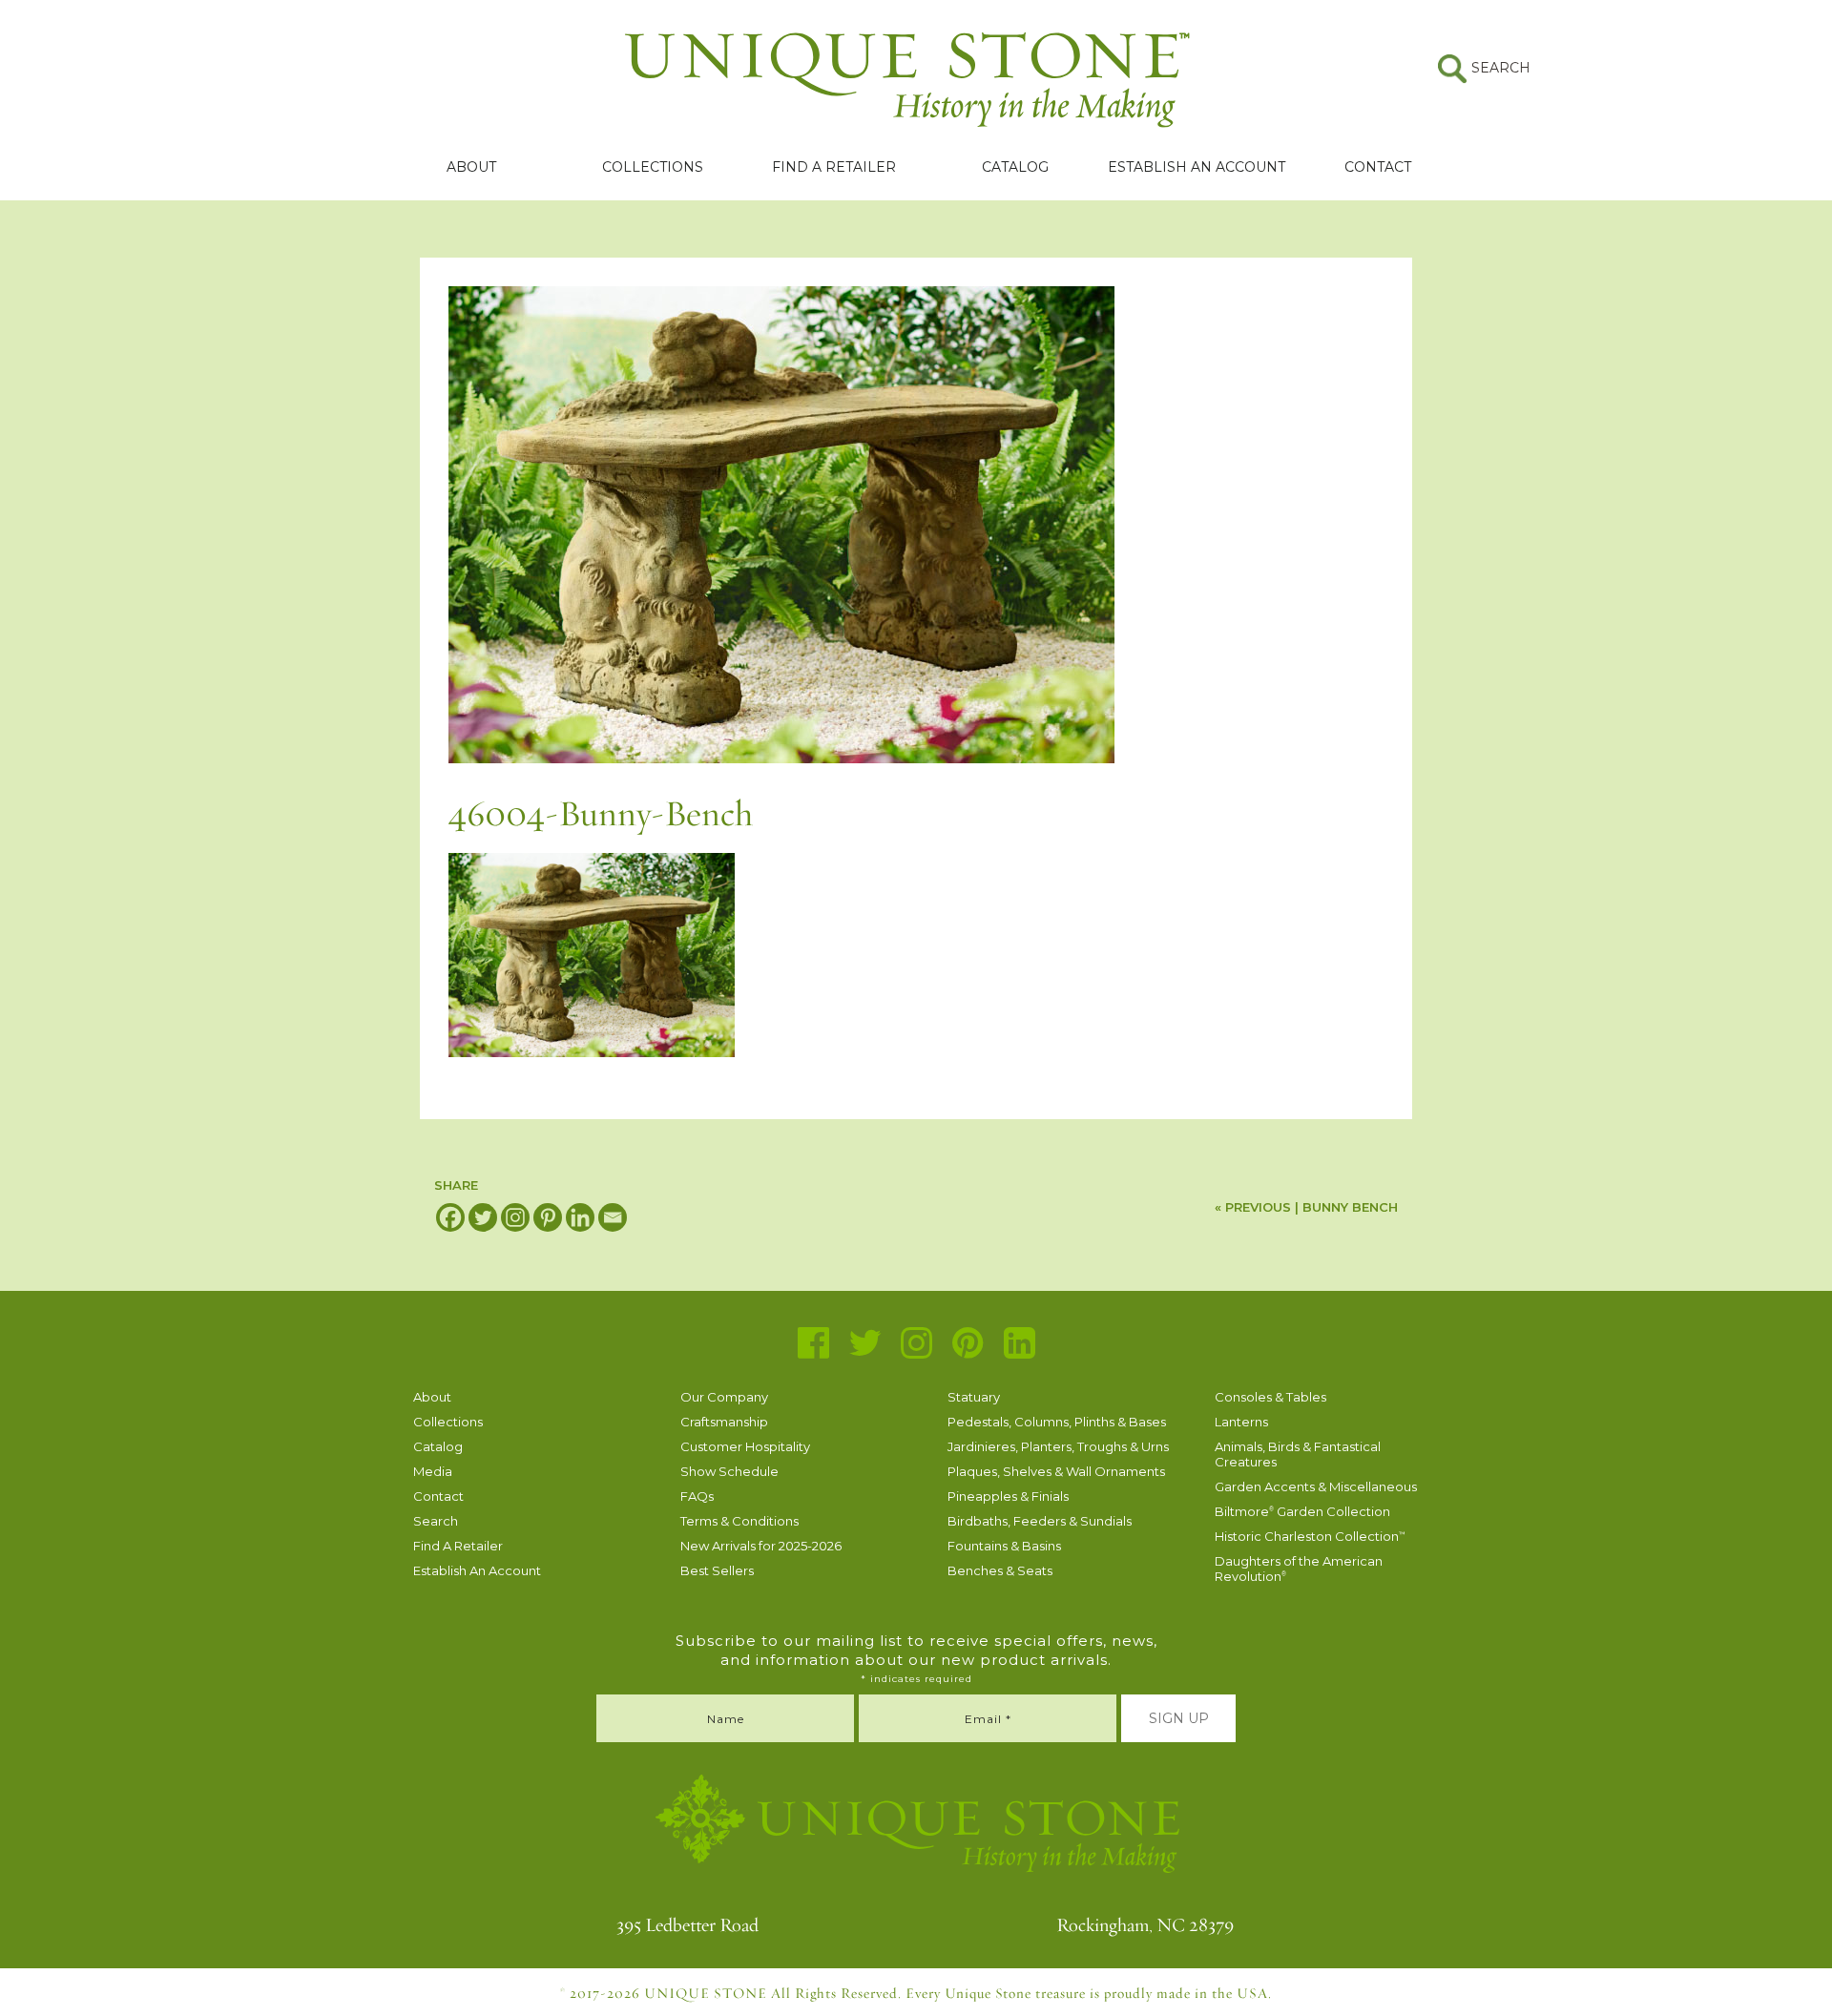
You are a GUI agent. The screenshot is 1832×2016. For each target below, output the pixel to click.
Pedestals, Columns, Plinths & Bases (1057, 1422)
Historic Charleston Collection (1310, 1536)
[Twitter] (483, 1217)
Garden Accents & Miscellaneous (1316, 1486)
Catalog (1015, 167)
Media (433, 1471)
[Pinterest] (548, 1217)
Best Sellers (717, 1570)
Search (436, 1521)
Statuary (974, 1397)
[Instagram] (515, 1217)
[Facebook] (450, 1217)
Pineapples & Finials (1008, 1496)
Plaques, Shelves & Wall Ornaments (1056, 1471)
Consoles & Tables (1270, 1397)
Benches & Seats (1000, 1570)
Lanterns (1241, 1422)
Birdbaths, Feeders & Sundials (1040, 1521)
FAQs (697, 1496)
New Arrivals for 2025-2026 (761, 1546)
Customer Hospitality (745, 1446)
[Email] (613, 1217)
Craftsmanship (724, 1422)
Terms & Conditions (739, 1521)
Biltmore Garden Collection (1302, 1511)
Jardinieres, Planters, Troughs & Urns (1058, 1446)
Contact (1378, 167)
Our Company (724, 1397)
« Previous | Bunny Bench (1306, 1207)
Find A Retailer (834, 167)
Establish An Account (1197, 167)
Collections (653, 167)
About (471, 167)
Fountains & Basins (1004, 1546)
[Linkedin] (580, 1217)
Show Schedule (729, 1471)
